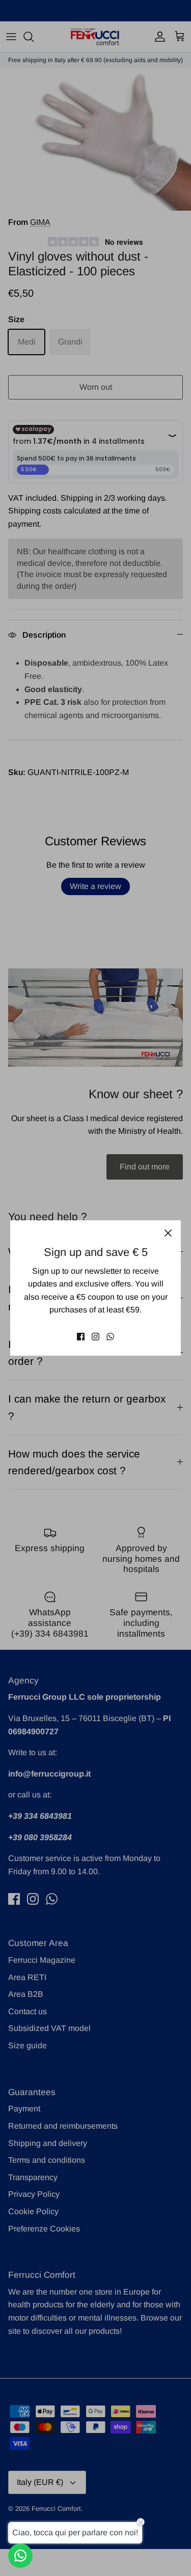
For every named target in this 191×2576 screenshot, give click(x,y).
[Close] (168, 1233)
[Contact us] (20, 2556)
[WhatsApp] (110, 1337)
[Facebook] (81, 1337)
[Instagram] (95, 1337)
